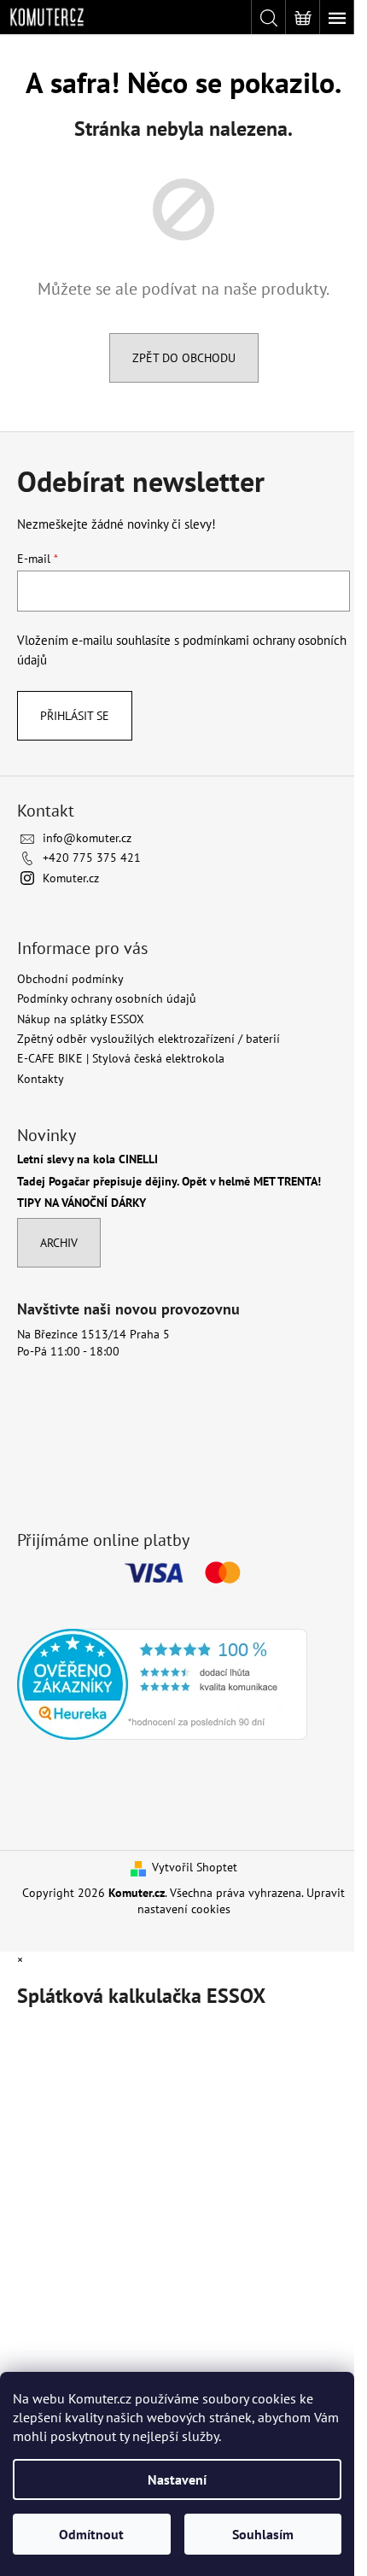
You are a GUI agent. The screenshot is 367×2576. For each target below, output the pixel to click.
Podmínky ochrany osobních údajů (107, 998)
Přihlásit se (75, 716)
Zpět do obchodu (184, 358)
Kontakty (41, 1079)
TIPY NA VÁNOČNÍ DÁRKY (82, 1203)
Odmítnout (91, 2534)
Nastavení (177, 2479)
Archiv (59, 1243)
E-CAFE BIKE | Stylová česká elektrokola (121, 1058)
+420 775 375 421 (92, 858)
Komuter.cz (71, 878)
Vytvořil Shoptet (195, 1867)
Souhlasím (263, 2534)
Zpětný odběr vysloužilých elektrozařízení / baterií (149, 1039)
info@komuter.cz (87, 838)
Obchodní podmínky (70, 979)
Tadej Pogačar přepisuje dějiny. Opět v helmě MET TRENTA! (169, 1182)
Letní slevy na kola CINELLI (87, 1159)
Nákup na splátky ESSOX (81, 1019)
